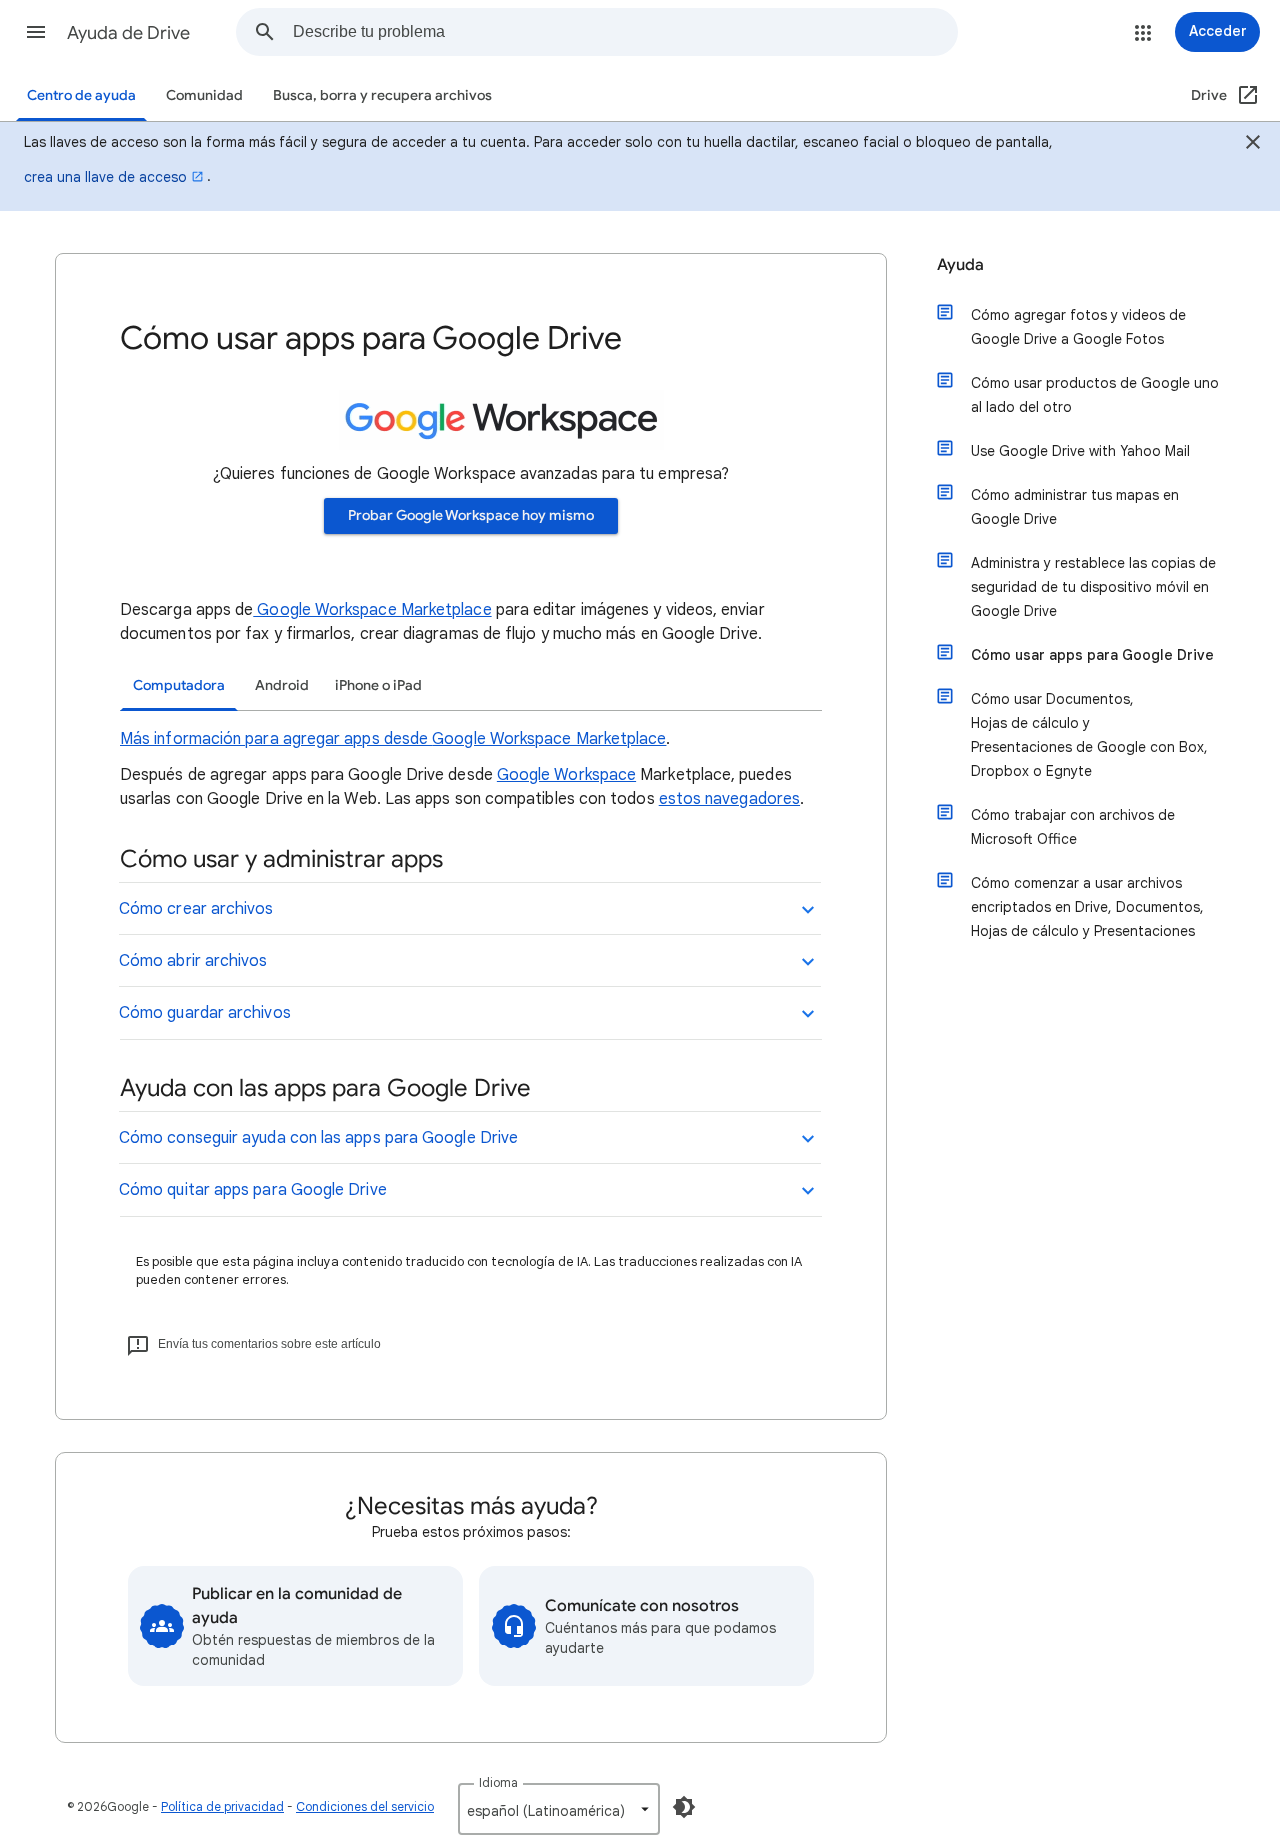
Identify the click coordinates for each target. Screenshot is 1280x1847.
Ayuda (960, 265)
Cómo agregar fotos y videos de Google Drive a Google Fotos (1078, 327)
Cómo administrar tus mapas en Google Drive (1075, 507)
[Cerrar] (1253, 145)
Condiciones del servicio (365, 1806)
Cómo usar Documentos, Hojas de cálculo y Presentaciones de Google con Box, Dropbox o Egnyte (1089, 735)
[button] (36, 32)
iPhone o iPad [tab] (378, 685)
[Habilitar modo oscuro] (684, 1807)
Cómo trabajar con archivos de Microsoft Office (1073, 827)
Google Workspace (566, 775)
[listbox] (559, 1809)
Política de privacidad (222, 1806)
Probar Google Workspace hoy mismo (471, 515)
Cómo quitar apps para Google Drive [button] (253, 1190)
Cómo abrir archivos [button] (193, 961)
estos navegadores (729, 799)
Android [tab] (282, 685)
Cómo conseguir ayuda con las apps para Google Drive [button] (318, 1138)
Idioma (498, 1782)
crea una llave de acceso (105, 177)
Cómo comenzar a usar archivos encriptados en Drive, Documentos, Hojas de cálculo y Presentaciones (1087, 907)
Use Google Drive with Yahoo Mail (1080, 451)
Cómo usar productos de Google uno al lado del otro (1095, 395)
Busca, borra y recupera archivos (382, 95)
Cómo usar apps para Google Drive (1092, 655)
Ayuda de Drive (128, 33)
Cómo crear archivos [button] (196, 909)
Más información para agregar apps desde (276, 739)
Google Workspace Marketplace (372, 610)
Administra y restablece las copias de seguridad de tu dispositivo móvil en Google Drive (1093, 587)
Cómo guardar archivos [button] (205, 1013)
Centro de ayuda (81, 95)
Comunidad (204, 95)
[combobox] (625, 32)
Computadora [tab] (179, 685)
